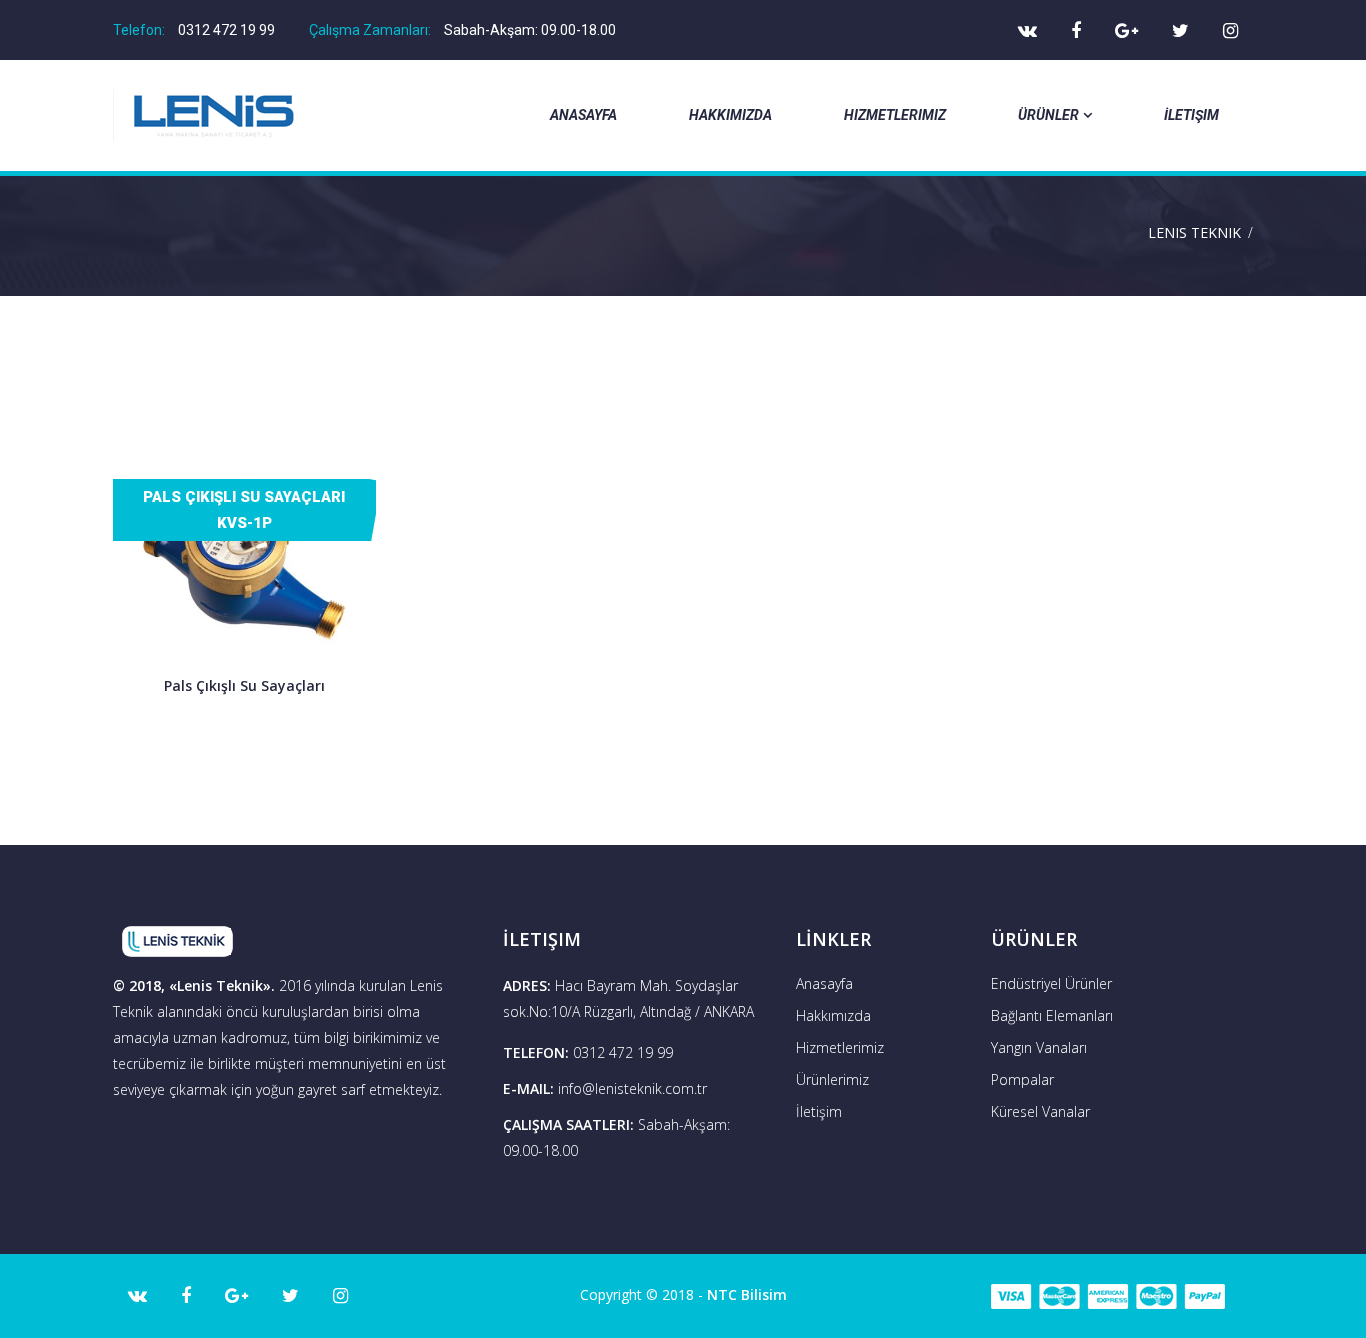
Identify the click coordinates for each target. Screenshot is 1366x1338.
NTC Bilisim (747, 1294)
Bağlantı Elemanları (1052, 1015)
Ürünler (1048, 115)
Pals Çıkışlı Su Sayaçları (244, 685)
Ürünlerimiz (832, 1079)
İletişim (1191, 115)
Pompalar (1022, 1079)
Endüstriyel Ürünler (1051, 983)
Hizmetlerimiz (895, 115)
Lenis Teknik (1194, 232)
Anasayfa (583, 115)
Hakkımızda (730, 115)
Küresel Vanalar (1040, 1111)
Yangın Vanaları (1039, 1047)
